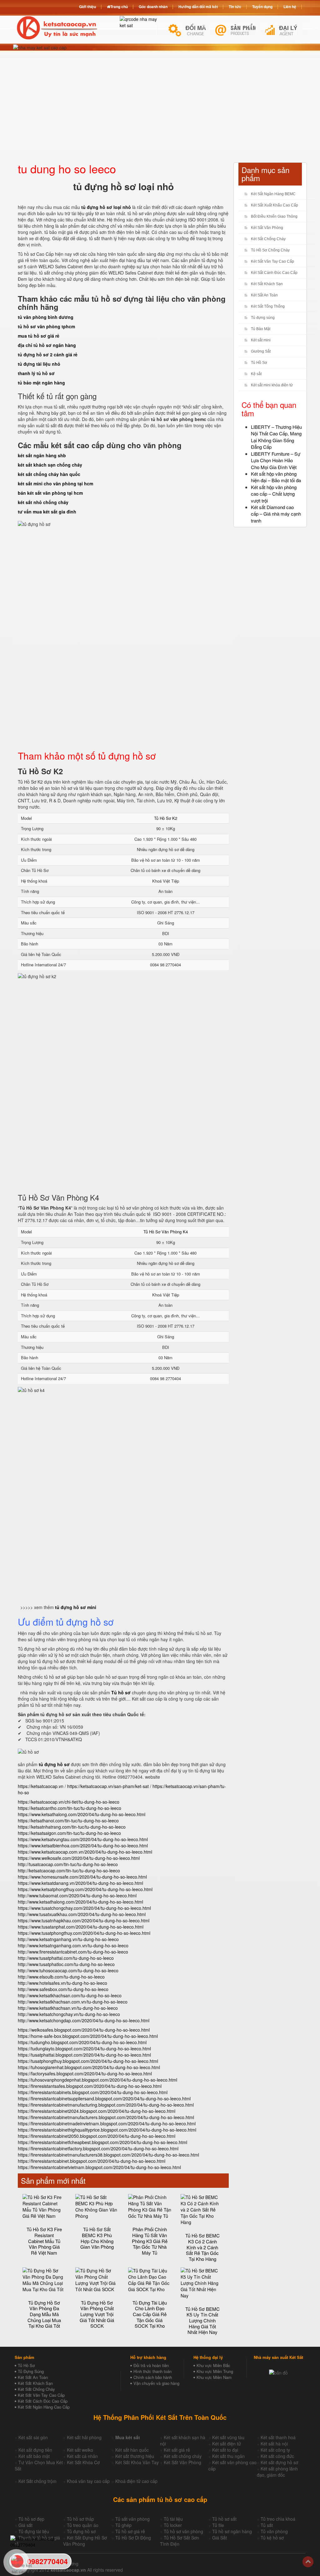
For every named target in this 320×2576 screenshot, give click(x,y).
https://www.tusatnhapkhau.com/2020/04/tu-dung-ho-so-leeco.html (84, 1920)
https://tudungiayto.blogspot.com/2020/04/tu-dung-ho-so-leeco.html (84, 2048)
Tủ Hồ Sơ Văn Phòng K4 (166, 1232)
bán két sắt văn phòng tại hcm (50, 493)
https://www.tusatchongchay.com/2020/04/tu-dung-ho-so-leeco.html (84, 1908)
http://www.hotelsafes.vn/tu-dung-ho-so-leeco (62, 1983)
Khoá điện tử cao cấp (136, 2481)
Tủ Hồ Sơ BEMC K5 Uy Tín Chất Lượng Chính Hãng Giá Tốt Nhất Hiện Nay (202, 2321)
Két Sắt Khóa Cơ (83, 2462)
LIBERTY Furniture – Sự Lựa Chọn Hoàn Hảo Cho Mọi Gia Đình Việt (276, 460)
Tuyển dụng (262, 7)
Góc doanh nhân (153, 7)
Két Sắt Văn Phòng (267, 228)
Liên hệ (290, 7)
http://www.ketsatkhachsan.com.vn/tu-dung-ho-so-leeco (73, 2002)
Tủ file (218, 2525)
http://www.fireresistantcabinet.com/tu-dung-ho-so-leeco (73, 1952)
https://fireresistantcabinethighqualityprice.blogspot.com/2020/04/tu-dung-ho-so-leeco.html (107, 2130)
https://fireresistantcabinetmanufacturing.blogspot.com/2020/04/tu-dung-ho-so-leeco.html (106, 2105)
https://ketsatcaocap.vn (41, 1786)
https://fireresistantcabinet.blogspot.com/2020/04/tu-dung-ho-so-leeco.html (92, 2161)
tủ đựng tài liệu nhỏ (39, 364)
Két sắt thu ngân (228, 2456)
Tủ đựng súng (263, 318)
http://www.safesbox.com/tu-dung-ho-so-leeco (63, 1989)
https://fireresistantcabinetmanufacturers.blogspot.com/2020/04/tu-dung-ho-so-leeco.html (106, 2117)
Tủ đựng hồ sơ (81, 2531)
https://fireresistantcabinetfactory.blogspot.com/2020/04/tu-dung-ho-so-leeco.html (98, 2148)
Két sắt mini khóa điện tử (272, 385)
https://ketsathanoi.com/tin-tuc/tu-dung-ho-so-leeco (68, 1821)
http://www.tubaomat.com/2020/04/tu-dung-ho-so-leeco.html (77, 1895)
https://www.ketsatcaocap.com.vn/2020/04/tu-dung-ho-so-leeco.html (85, 1852)
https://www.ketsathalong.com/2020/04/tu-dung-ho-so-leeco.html (82, 1814)
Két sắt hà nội (274, 2444)
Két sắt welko (80, 2450)
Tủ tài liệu (173, 2519)
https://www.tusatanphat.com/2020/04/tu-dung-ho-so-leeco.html (81, 1927)
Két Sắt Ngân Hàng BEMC (273, 194)
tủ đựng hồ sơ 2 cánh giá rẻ (48, 354)
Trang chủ (119, 7)
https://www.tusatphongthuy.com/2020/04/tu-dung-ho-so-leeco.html (84, 1933)
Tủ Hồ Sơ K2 (166, 818)
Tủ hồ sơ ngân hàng (232, 2531)
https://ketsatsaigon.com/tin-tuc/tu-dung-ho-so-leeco (69, 1833)
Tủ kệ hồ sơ (272, 2538)
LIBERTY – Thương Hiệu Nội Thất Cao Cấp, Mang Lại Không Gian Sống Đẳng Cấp (276, 437)
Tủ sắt (267, 2525)
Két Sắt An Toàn (264, 295)
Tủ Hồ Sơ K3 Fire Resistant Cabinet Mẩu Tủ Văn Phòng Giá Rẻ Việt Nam (44, 2241)
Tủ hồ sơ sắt (224, 2519)
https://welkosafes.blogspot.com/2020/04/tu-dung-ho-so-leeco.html (84, 2030)
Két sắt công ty (275, 2450)
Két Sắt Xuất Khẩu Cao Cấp (275, 205)
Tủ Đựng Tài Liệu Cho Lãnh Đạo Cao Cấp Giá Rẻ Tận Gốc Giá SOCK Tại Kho (150, 2314)
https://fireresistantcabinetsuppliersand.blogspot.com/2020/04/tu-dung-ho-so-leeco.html (104, 2098)
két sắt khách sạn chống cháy (50, 465)
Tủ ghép (123, 2525)
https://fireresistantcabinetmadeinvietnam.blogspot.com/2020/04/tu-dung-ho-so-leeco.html (107, 2123)
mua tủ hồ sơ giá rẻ (39, 336)
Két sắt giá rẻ (177, 2450)
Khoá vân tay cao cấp (88, 2481)
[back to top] (308, 2562)
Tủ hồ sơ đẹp (31, 2519)
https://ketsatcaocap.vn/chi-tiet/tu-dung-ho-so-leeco (69, 1802)
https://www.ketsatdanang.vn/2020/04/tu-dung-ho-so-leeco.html (80, 1883)
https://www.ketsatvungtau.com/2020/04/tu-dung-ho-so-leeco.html (83, 1839)
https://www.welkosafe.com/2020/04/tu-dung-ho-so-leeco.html (79, 1858)
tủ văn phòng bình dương (46, 317)
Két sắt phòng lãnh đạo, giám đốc (277, 2472)
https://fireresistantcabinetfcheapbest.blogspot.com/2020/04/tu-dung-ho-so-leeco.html (102, 2142)
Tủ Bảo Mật (261, 329)
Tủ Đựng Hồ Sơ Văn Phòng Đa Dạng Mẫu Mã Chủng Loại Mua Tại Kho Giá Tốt (44, 2314)
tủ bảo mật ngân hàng (41, 383)
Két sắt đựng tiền (35, 2450)
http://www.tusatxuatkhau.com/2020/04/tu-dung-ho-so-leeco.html (82, 1914)
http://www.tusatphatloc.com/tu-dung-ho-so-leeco (66, 1964)
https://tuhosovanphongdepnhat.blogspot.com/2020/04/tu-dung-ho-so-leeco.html (97, 2080)
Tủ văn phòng (274, 2531)
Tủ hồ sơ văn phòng (183, 2531)
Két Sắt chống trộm (37, 2481)
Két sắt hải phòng (84, 2437)
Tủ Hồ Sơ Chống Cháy (270, 250)
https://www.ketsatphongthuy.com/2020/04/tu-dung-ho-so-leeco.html (85, 1889)
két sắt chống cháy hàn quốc (49, 474)
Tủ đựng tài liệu (34, 2531)
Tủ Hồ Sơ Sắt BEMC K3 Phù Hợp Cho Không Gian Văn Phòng (97, 2238)
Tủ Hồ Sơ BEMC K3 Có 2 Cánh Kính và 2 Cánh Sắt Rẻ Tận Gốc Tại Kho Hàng (202, 2247)
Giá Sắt (220, 2538)
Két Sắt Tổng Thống (268, 306)
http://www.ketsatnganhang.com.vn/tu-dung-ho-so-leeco (73, 1945)
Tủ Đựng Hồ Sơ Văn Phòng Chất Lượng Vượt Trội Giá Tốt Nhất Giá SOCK (97, 2314)
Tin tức (235, 7)
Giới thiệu (87, 7)
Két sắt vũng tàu (228, 2437)
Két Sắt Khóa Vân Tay (137, 2462)
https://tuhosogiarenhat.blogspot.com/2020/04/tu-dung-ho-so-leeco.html (89, 2067)
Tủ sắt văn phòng (132, 2519)
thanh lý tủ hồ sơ (36, 373)
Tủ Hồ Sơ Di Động (133, 2538)
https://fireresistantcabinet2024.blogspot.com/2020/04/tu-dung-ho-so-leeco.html (97, 2111)
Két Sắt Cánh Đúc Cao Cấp (274, 273)
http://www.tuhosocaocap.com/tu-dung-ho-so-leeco (68, 1970)
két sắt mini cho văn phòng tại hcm (55, 483)
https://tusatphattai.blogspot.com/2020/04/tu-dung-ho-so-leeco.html (84, 2055)
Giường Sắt (261, 351)
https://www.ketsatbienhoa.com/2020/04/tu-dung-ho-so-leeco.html (83, 1845)
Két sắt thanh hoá (278, 2437)
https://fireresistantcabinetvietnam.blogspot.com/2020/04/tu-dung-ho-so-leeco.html (99, 2167)
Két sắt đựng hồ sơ (279, 2462)
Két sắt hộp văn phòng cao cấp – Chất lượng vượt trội (274, 494)
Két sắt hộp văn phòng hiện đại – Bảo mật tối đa (276, 477)
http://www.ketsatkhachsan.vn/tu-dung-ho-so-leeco (68, 2008)
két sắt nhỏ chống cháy (43, 502)
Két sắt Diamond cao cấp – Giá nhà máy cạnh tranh (276, 514)
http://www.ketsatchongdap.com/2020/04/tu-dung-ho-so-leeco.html (84, 2020)
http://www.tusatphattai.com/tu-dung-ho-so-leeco (66, 1958)
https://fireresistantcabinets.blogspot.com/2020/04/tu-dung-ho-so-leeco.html (93, 2092)
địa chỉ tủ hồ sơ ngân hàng (47, 345)
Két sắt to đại (225, 2450)
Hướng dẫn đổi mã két (198, 7)
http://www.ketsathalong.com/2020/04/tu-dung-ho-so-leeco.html (80, 1902)
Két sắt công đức (277, 2456)
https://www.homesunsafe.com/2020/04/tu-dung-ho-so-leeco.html (82, 1877)
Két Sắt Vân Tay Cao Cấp (272, 261)
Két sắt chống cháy (183, 2456)
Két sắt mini (261, 340)
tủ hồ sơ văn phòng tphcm (46, 326)
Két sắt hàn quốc (132, 2450)
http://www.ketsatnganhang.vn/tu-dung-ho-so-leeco (68, 1939)
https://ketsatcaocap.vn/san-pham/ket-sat (108, 1786)
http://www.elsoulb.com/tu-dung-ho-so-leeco (61, 1977)
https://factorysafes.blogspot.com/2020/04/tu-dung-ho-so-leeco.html (85, 2073)
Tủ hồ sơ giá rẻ (130, 2531)
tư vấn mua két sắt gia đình (47, 512)
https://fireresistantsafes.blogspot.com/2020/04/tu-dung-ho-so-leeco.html (90, 2086)
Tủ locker (173, 2525)
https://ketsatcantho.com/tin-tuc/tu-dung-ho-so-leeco (70, 1808)
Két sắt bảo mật (34, 2456)
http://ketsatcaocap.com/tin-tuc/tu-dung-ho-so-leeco (69, 1870)
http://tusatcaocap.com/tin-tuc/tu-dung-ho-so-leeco (68, 1864)
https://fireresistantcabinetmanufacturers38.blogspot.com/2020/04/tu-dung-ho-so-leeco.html (108, 2155)
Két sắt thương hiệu (135, 2456)
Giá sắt (25, 2525)
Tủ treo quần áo (83, 2525)
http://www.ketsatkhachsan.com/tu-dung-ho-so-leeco (70, 1995)
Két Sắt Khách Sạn (267, 284)
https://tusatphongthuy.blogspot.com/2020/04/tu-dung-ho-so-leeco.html (88, 2061)
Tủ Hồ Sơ (259, 363)
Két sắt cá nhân (82, 2456)
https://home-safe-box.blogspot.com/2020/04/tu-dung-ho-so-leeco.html (88, 2036)
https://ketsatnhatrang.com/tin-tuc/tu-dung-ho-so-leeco (72, 1827)
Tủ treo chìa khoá (278, 2519)
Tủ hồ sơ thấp (80, 2519)
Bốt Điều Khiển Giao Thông (274, 216)
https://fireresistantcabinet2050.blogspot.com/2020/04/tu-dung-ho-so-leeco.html (97, 2136)
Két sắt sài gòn (33, 2437)
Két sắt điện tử (227, 2444)
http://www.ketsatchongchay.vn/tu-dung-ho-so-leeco (69, 2014)
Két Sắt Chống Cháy (268, 239)
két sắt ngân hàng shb (42, 455)
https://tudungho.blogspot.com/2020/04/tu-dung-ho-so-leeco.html (82, 2042)
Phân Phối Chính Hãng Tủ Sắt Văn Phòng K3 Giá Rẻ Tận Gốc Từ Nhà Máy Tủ (150, 2241)
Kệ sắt (256, 374)
